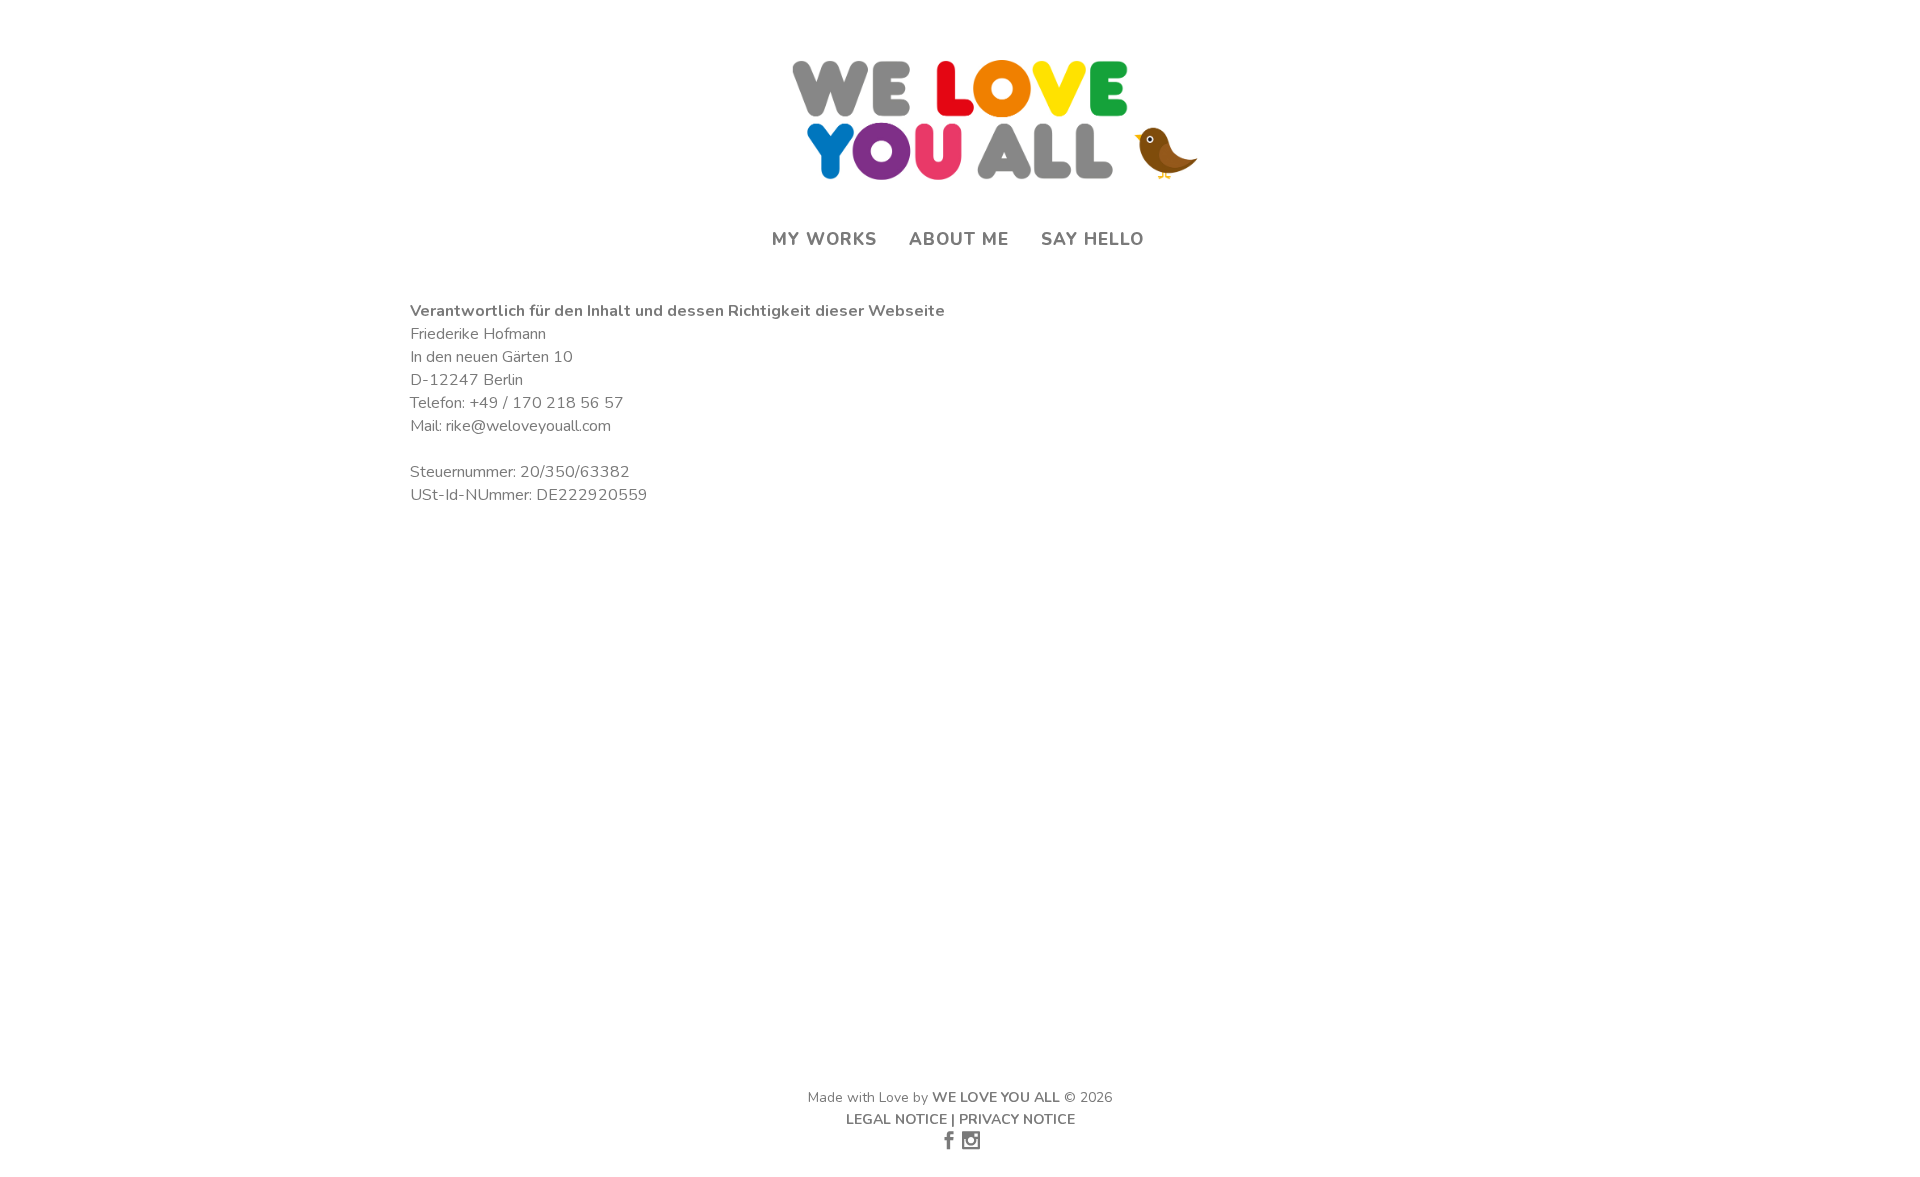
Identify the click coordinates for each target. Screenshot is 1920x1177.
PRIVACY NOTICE (1017, 1119)
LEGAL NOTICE (896, 1119)
